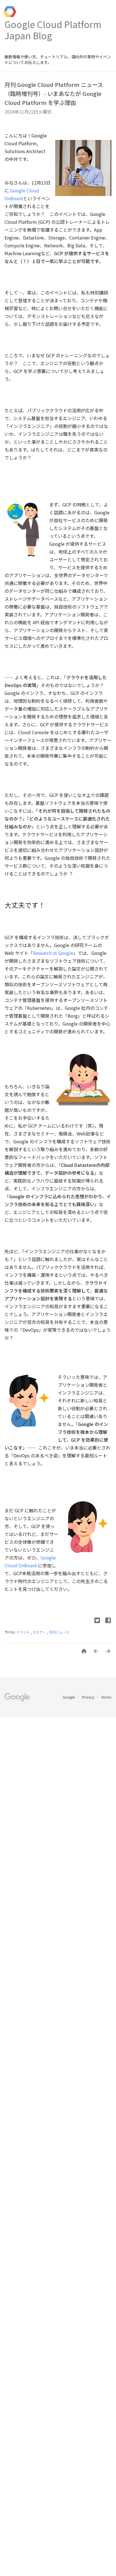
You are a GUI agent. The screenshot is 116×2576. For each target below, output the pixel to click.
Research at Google (53, 953)
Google (69, 1697)
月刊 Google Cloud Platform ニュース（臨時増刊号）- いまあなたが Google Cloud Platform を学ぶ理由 (54, 94)
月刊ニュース (59, 1632)
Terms (106, 1697)
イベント (24, 1632)
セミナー (40, 1632)
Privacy (89, 1697)
